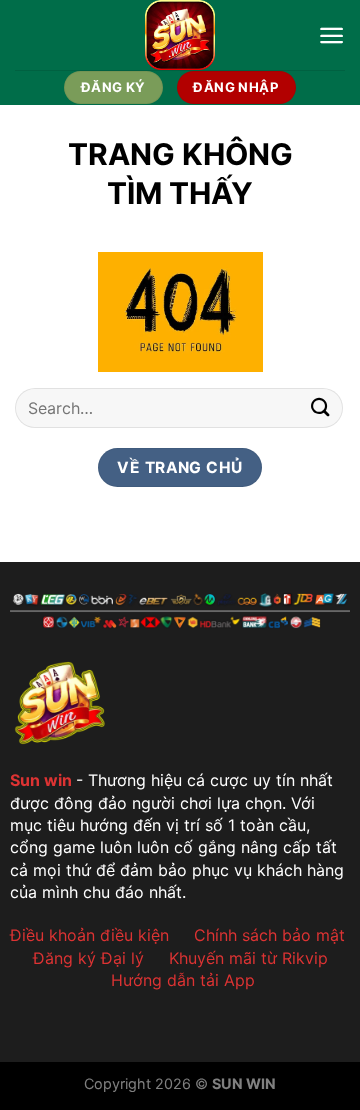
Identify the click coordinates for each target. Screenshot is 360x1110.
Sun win (41, 780)
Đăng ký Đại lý (88, 958)
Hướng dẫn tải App (183, 980)
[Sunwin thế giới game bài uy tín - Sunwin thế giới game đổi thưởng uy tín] (180, 35)
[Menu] (331, 35)
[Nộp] (321, 407)
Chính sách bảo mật (269, 935)
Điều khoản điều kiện (89, 935)
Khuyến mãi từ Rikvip (248, 958)
